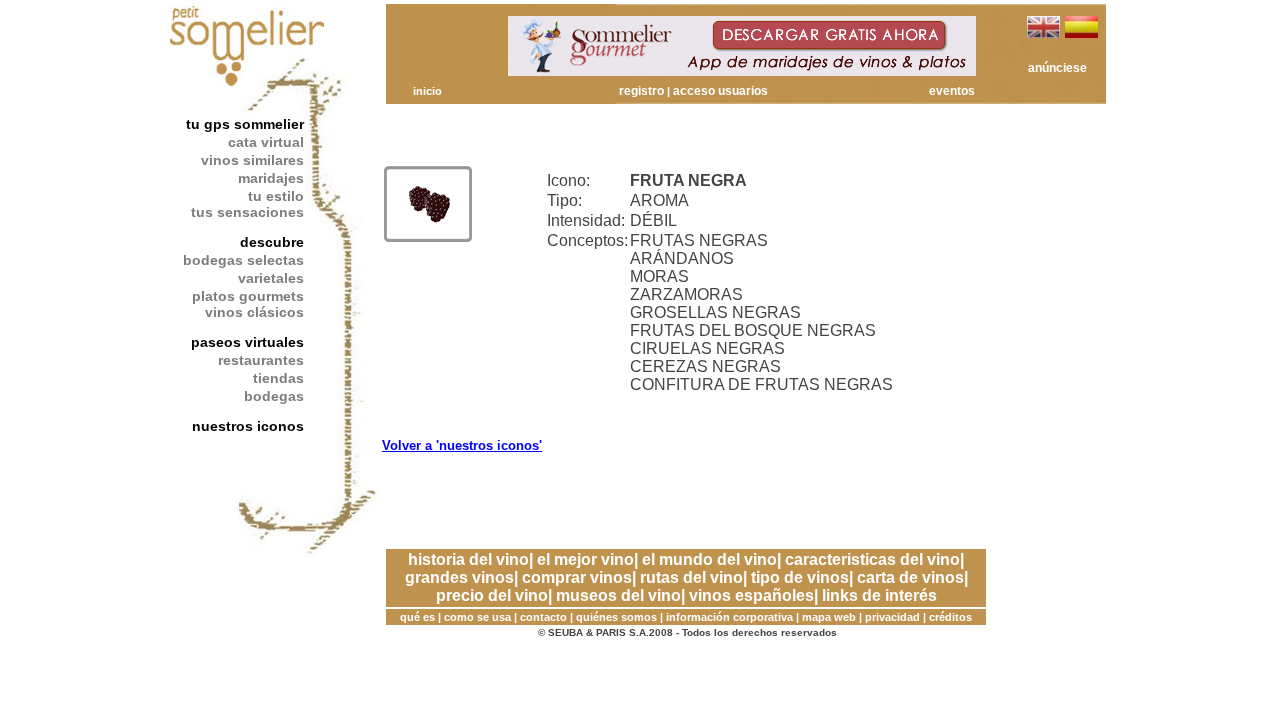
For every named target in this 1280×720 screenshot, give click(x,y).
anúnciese (1057, 68)
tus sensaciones (247, 212)
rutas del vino (691, 577)
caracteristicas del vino (872, 559)
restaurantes (261, 360)
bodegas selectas (243, 260)
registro (641, 91)
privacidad (892, 617)
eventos (952, 91)
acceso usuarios (720, 91)
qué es (417, 617)
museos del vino (618, 595)
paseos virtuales (247, 342)
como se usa (477, 617)
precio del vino (492, 595)
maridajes (271, 178)
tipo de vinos (800, 577)
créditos (950, 617)
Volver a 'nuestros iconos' (462, 445)
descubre (272, 242)
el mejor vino (585, 559)
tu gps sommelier (245, 124)
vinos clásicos (254, 312)
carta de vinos (910, 577)
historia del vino (468, 559)
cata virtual (266, 142)
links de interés (879, 595)
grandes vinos (459, 577)
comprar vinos (577, 577)
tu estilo (276, 196)
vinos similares (252, 160)
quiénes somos (616, 617)
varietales (271, 278)
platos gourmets (248, 296)
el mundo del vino (709, 559)
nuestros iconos (248, 426)
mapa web (829, 617)
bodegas (274, 396)
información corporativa (729, 617)
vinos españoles (751, 595)
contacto (543, 617)
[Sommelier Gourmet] (742, 70)
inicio (427, 91)
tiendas (278, 378)
